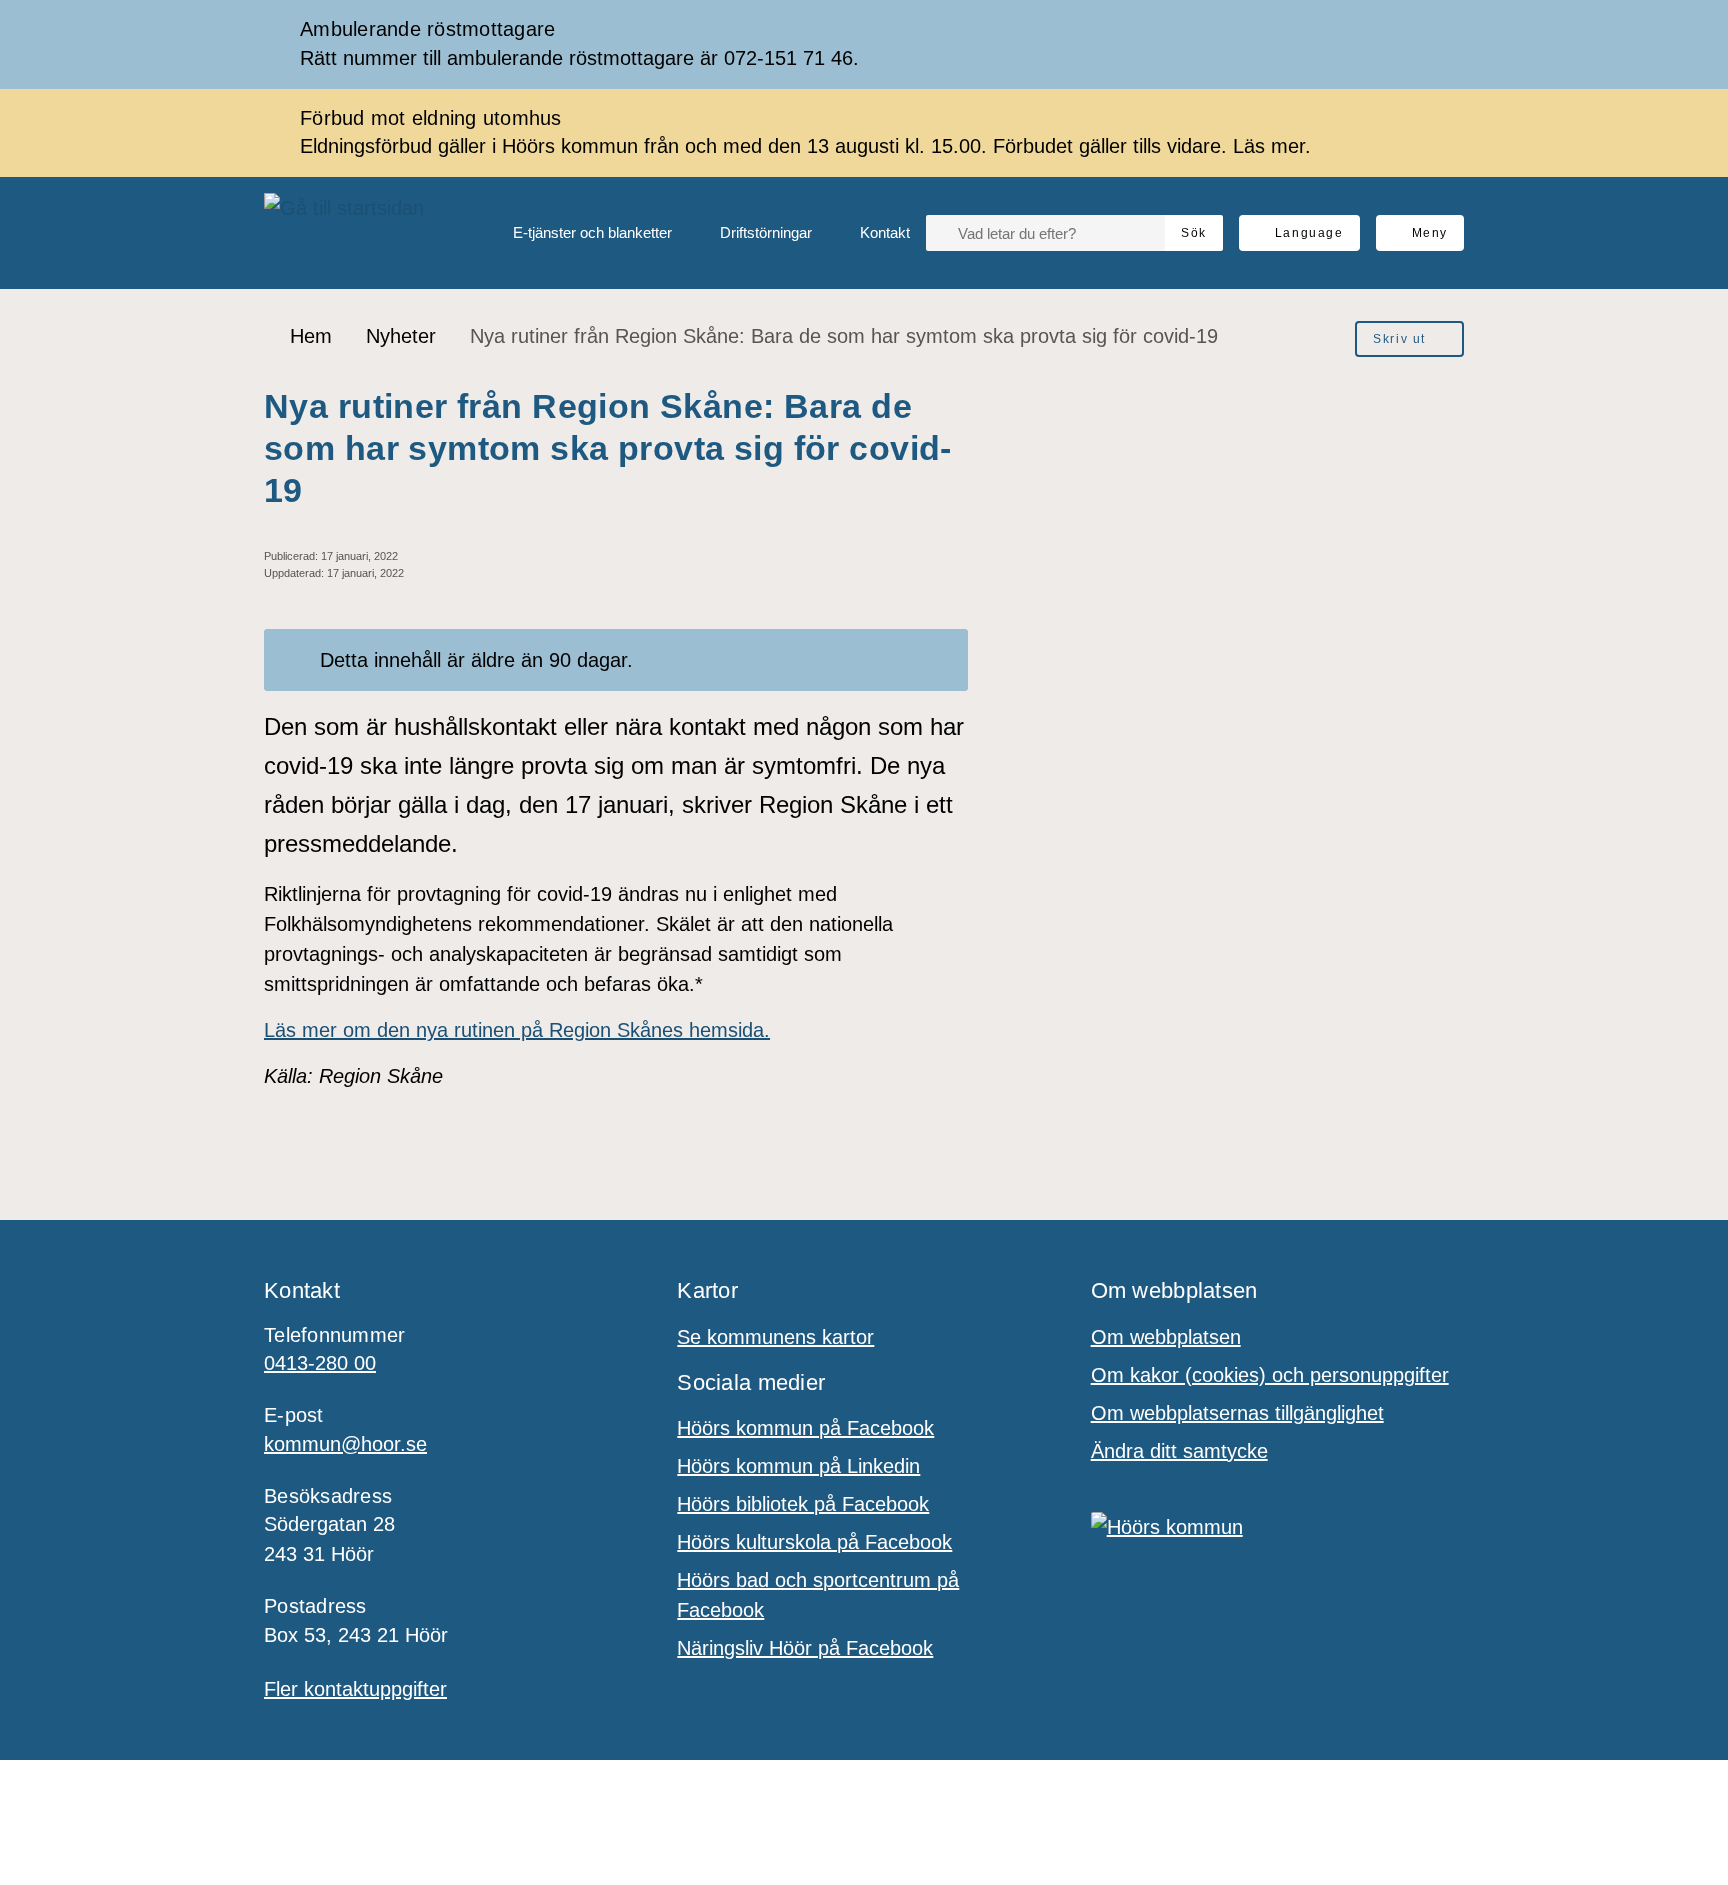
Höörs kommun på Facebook (805, 1428)
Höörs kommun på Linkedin (798, 1466)
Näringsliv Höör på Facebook (805, 1648)
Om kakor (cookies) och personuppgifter (1270, 1375)
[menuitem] (576, 233)
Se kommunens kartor (775, 1337)
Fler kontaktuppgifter (355, 1689)
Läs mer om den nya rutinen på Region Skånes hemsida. (517, 1030)
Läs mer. (1272, 146)
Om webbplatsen (1166, 1337)
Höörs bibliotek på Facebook (803, 1504)
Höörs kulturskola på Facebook (814, 1542)
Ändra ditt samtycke (1179, 1451)
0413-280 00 (320, 1363)
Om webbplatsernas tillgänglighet (1237, 1413)
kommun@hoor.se (345, 1444)
